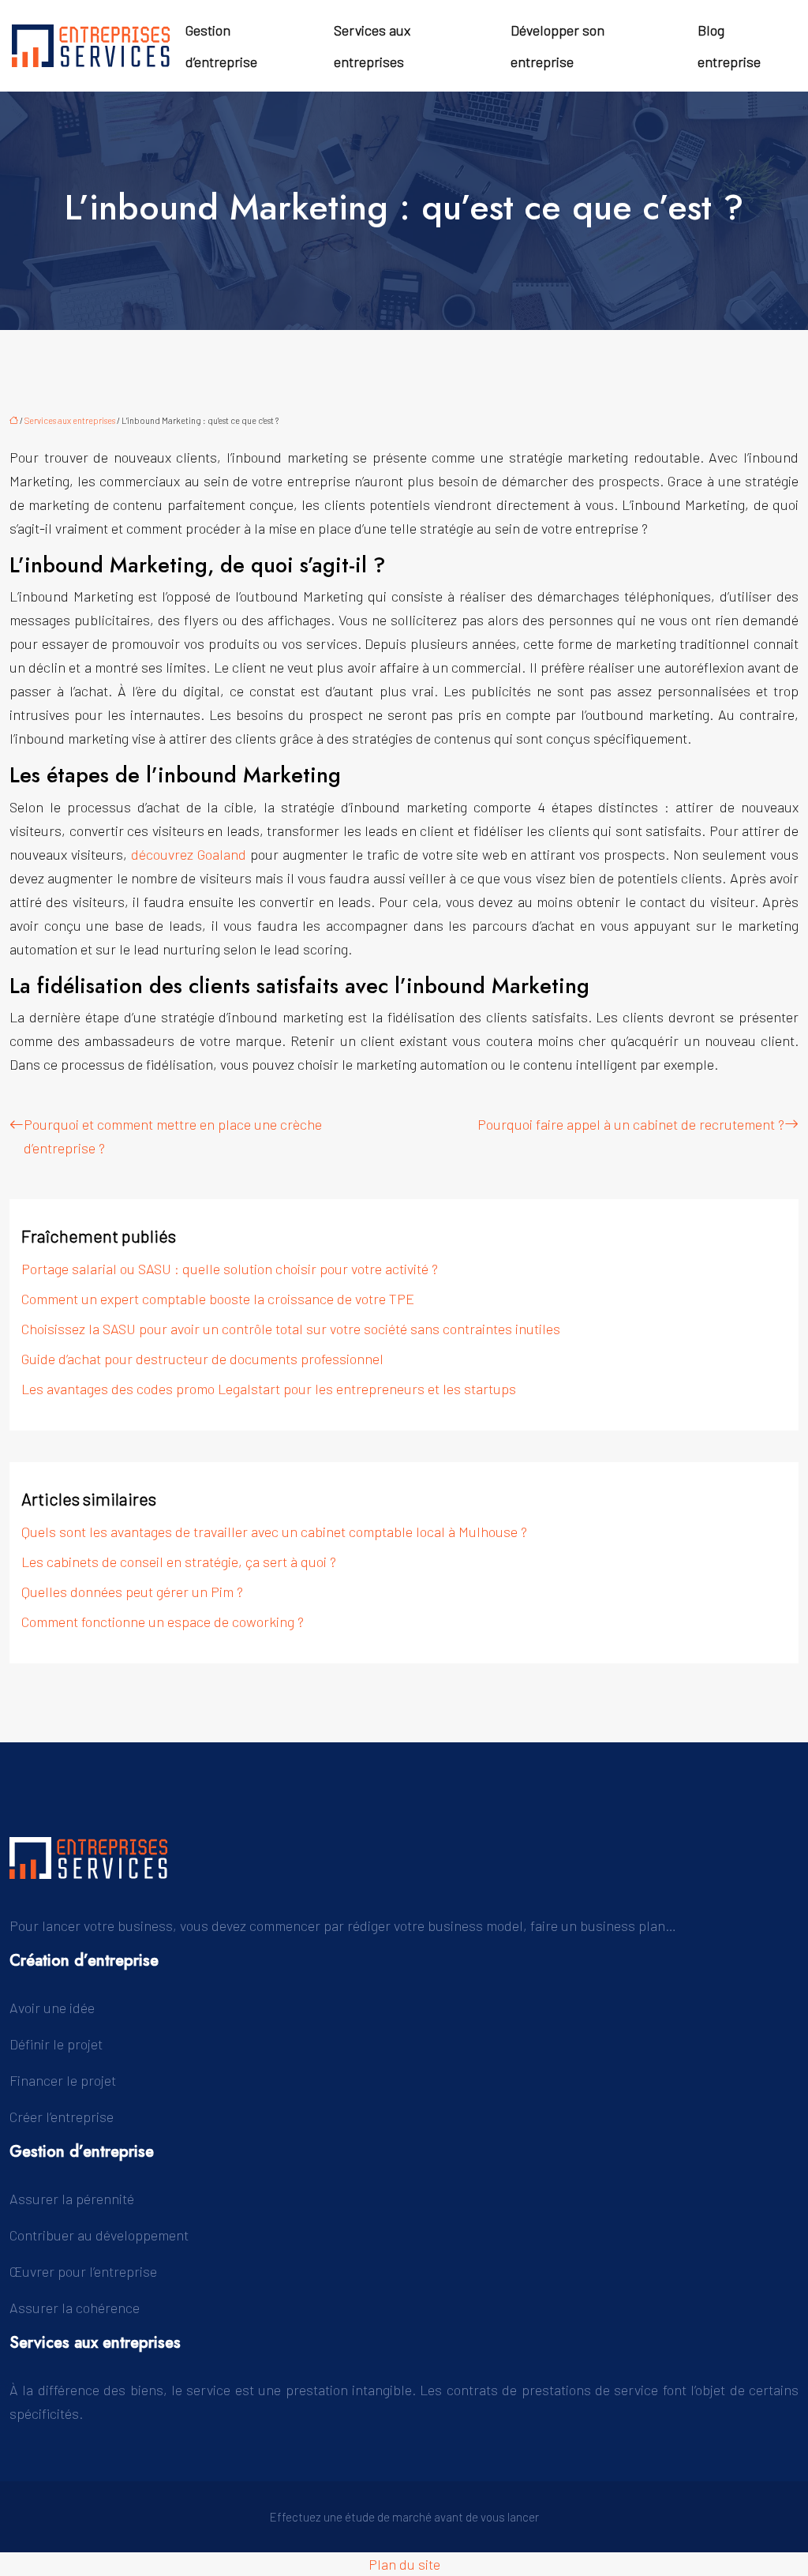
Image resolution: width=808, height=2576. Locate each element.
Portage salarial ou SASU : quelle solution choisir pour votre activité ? (230, 1269)
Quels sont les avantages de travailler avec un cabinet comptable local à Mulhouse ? (274, 1532)
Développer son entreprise (557, 46)
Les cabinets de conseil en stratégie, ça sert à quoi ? (179, 1562)
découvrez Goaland (189, 854)
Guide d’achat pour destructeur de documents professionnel (202, 1359)
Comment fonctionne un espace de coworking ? (163, 1622)
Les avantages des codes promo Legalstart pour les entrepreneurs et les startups (269, 1389)
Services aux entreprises (372, 46)
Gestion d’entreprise (221, 46)
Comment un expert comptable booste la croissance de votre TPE (218, 1299)
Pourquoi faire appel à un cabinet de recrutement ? (631, 1124)
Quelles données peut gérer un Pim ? (132, 1592)
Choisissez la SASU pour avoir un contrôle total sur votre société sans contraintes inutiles (291, 1329)
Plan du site (404, 2564)
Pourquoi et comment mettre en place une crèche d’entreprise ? (173, 1136)
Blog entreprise (729, 46)
